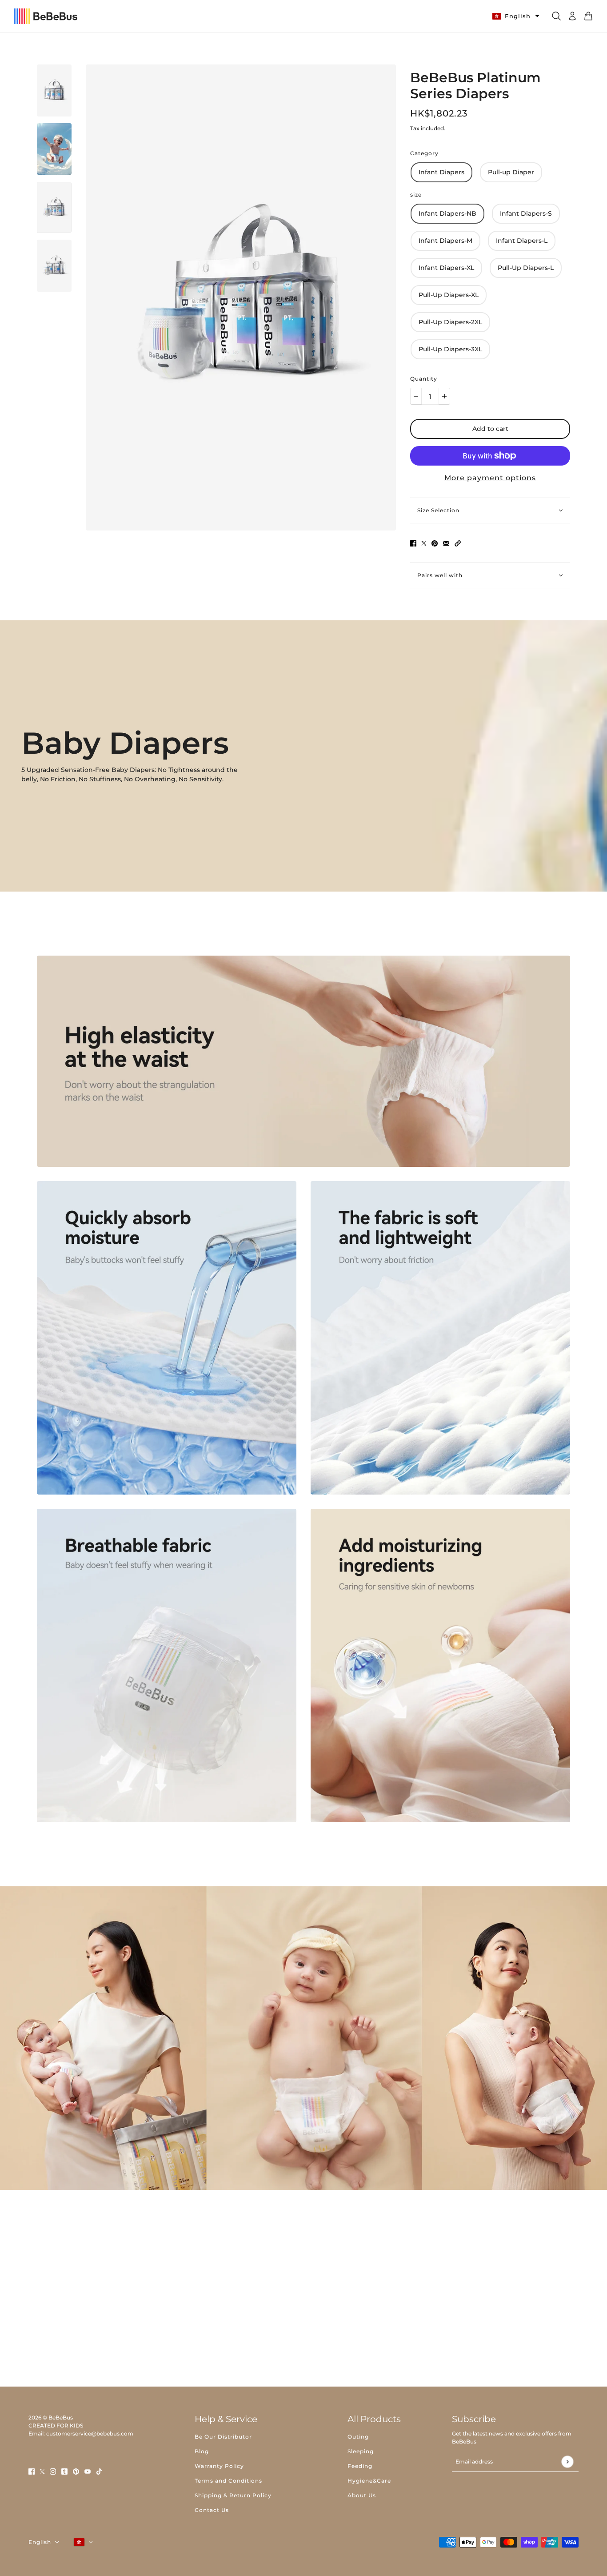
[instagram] (53, 2471)
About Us (362, 2495)
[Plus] (444, 396)
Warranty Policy (219, 2466)
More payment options (490, 478)
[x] (42, 2471)
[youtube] (88, 2471)
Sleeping (361, 2451)
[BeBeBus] (46, 16)
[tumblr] (64, 2471)
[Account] (572, 16)
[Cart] (588, 16)
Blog (202, 2451)
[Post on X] (424, 543)
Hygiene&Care (369, 2481)
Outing (358, 2437)
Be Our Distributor (223, 2437)
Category (424, 153)
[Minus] (416, 396)
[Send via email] (446, 543)
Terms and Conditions (228, 2481)
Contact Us (212, 2510)
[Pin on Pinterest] (435, 543)
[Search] (556, 16)
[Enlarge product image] (241, 297)
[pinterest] (76, 2471)
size (416, 195)
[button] (458, 543)
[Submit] (567, 2461)
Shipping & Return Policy (233, 2495)
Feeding (360, 2466)
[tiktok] (99, 2471)
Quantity (424, 379)
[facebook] (32, 2471)
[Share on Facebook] (413, 543)
